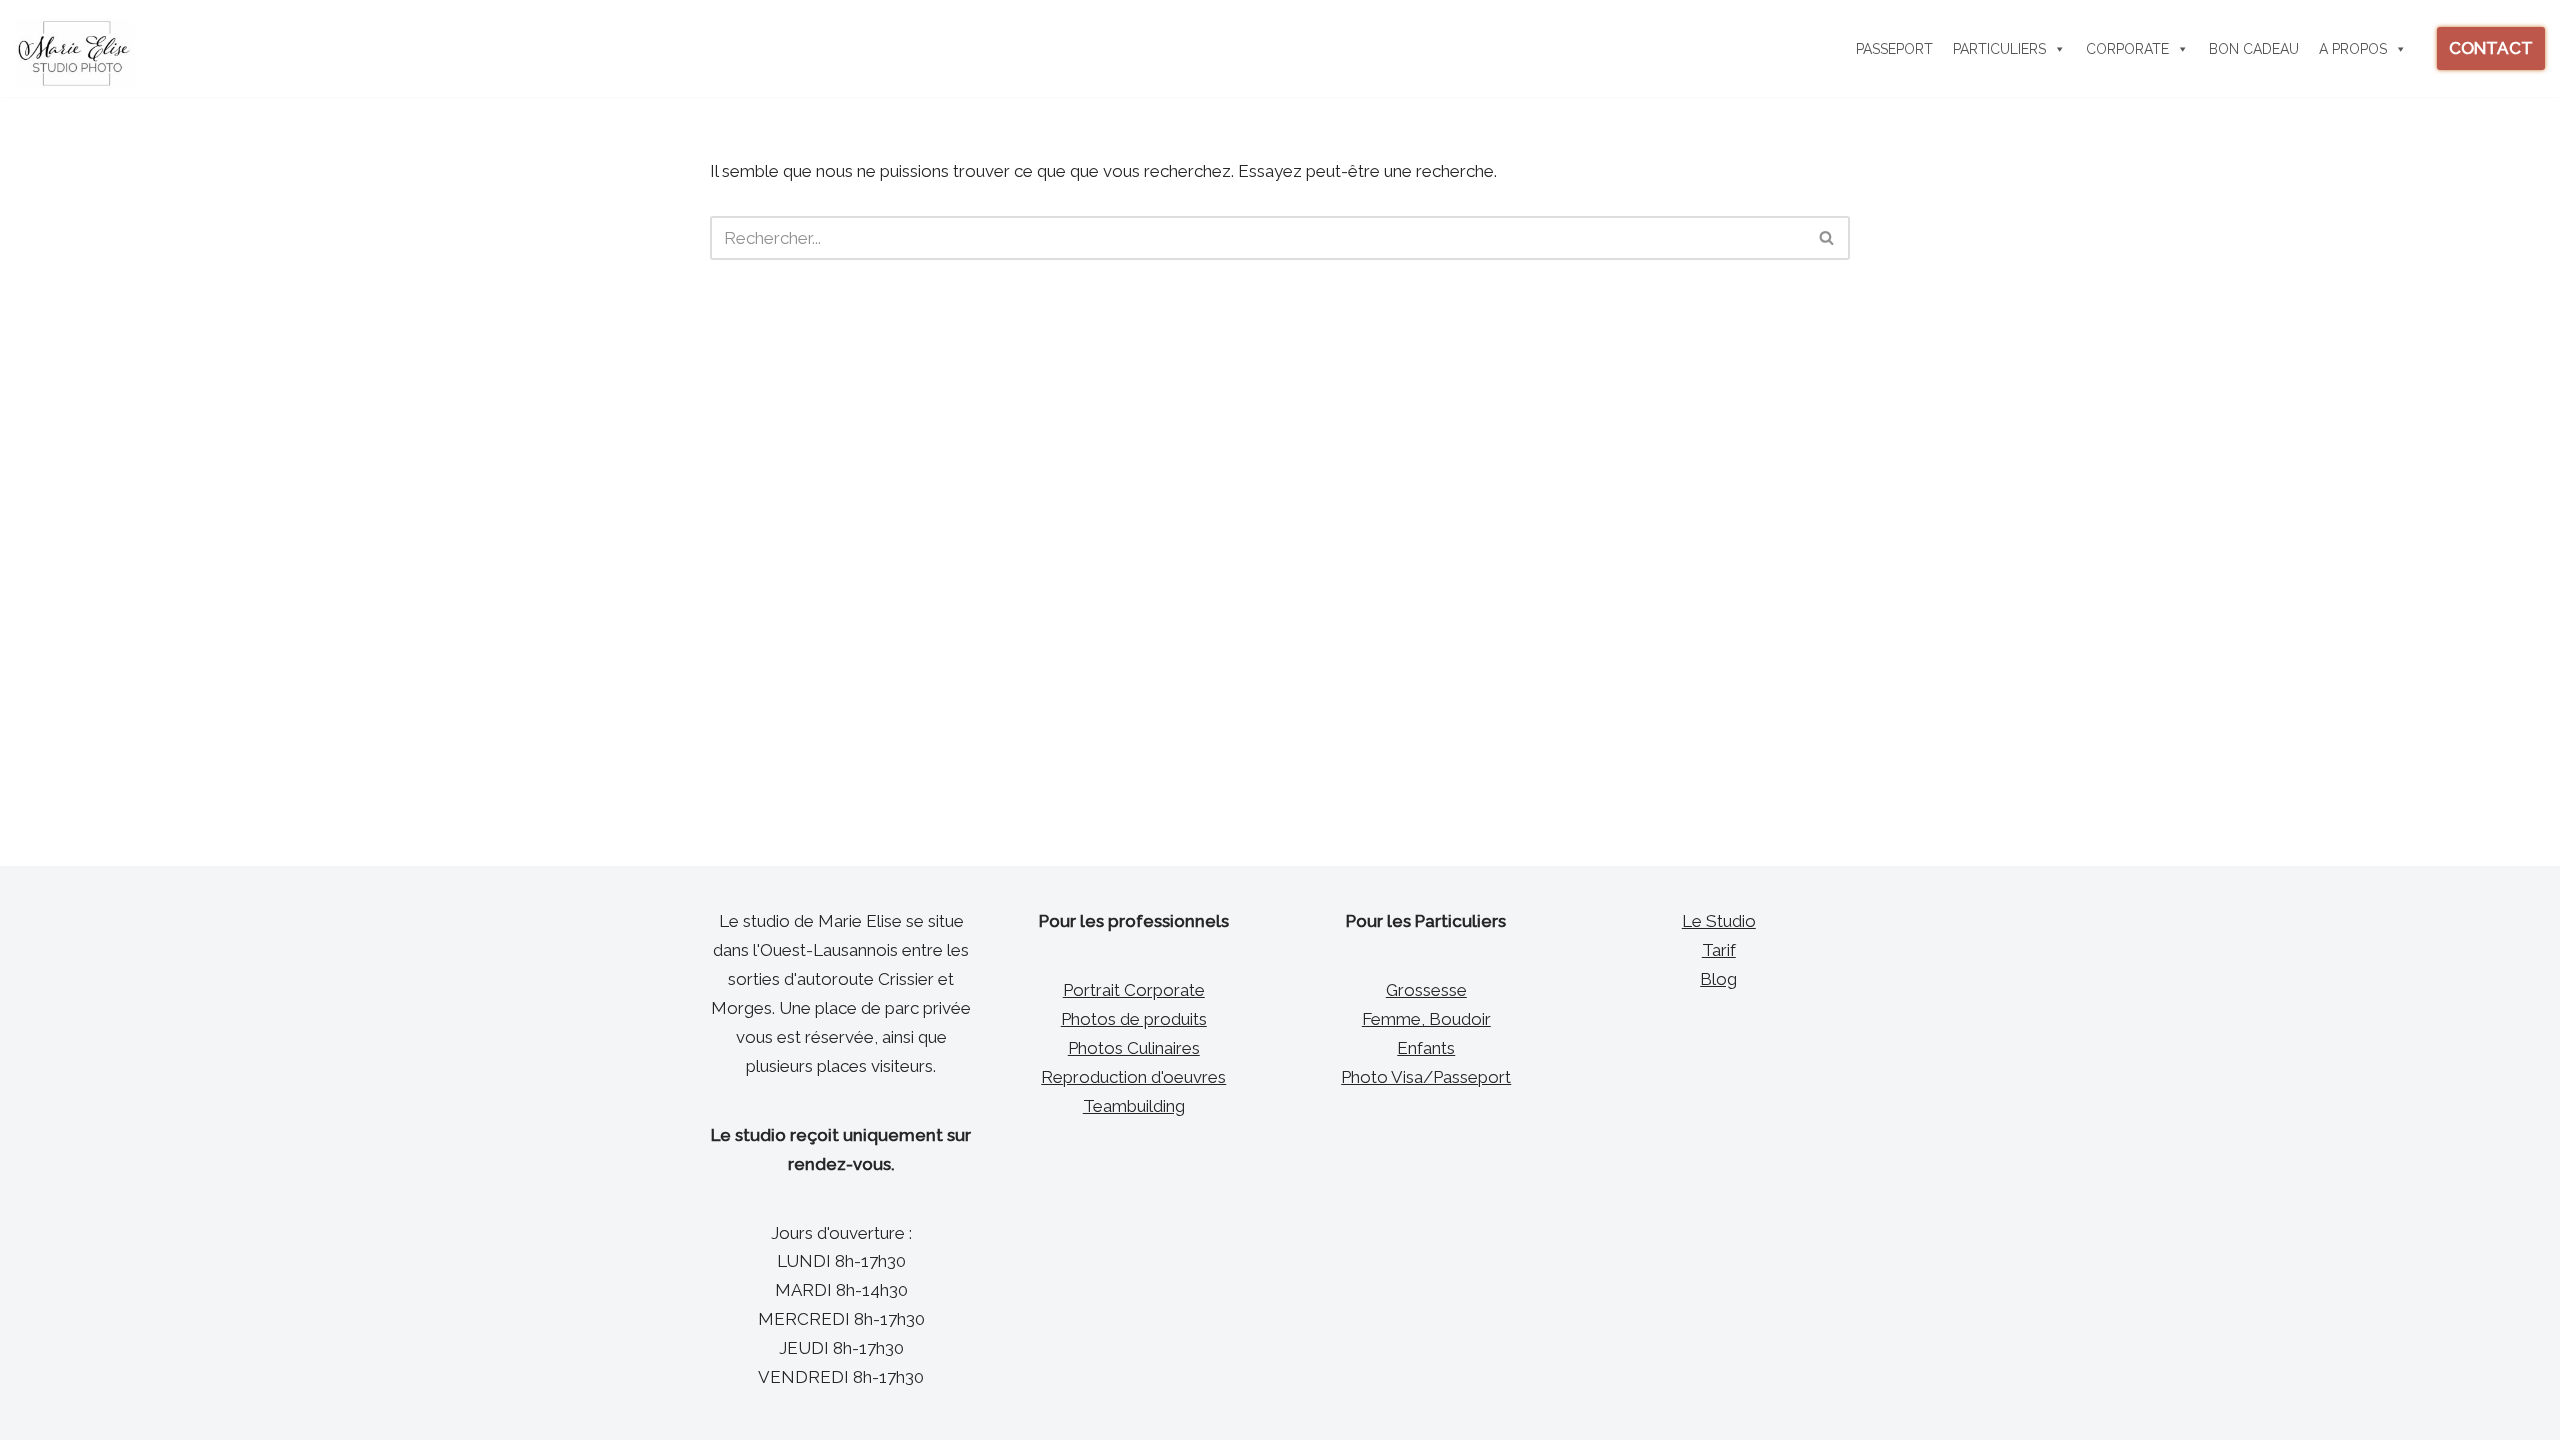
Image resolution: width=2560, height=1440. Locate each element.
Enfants (1426, 1048)
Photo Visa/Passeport (1426, 1077)
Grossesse (1426, 990)
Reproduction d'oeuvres (1133, 1077)
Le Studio (1719, 921)
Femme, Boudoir (1426, 1019)
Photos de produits (1134, 1019)
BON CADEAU (2254, 49)
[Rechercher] (1827, 238)
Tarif (1719, 950)
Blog (1718, 979)
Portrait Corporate (1134, 990)
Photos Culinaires (1134, 1048)
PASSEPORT (1894, 49)
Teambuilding (1134, 1106)
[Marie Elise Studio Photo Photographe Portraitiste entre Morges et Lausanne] (75, 53)
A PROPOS (2353, 49)
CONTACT (2491, 48)
